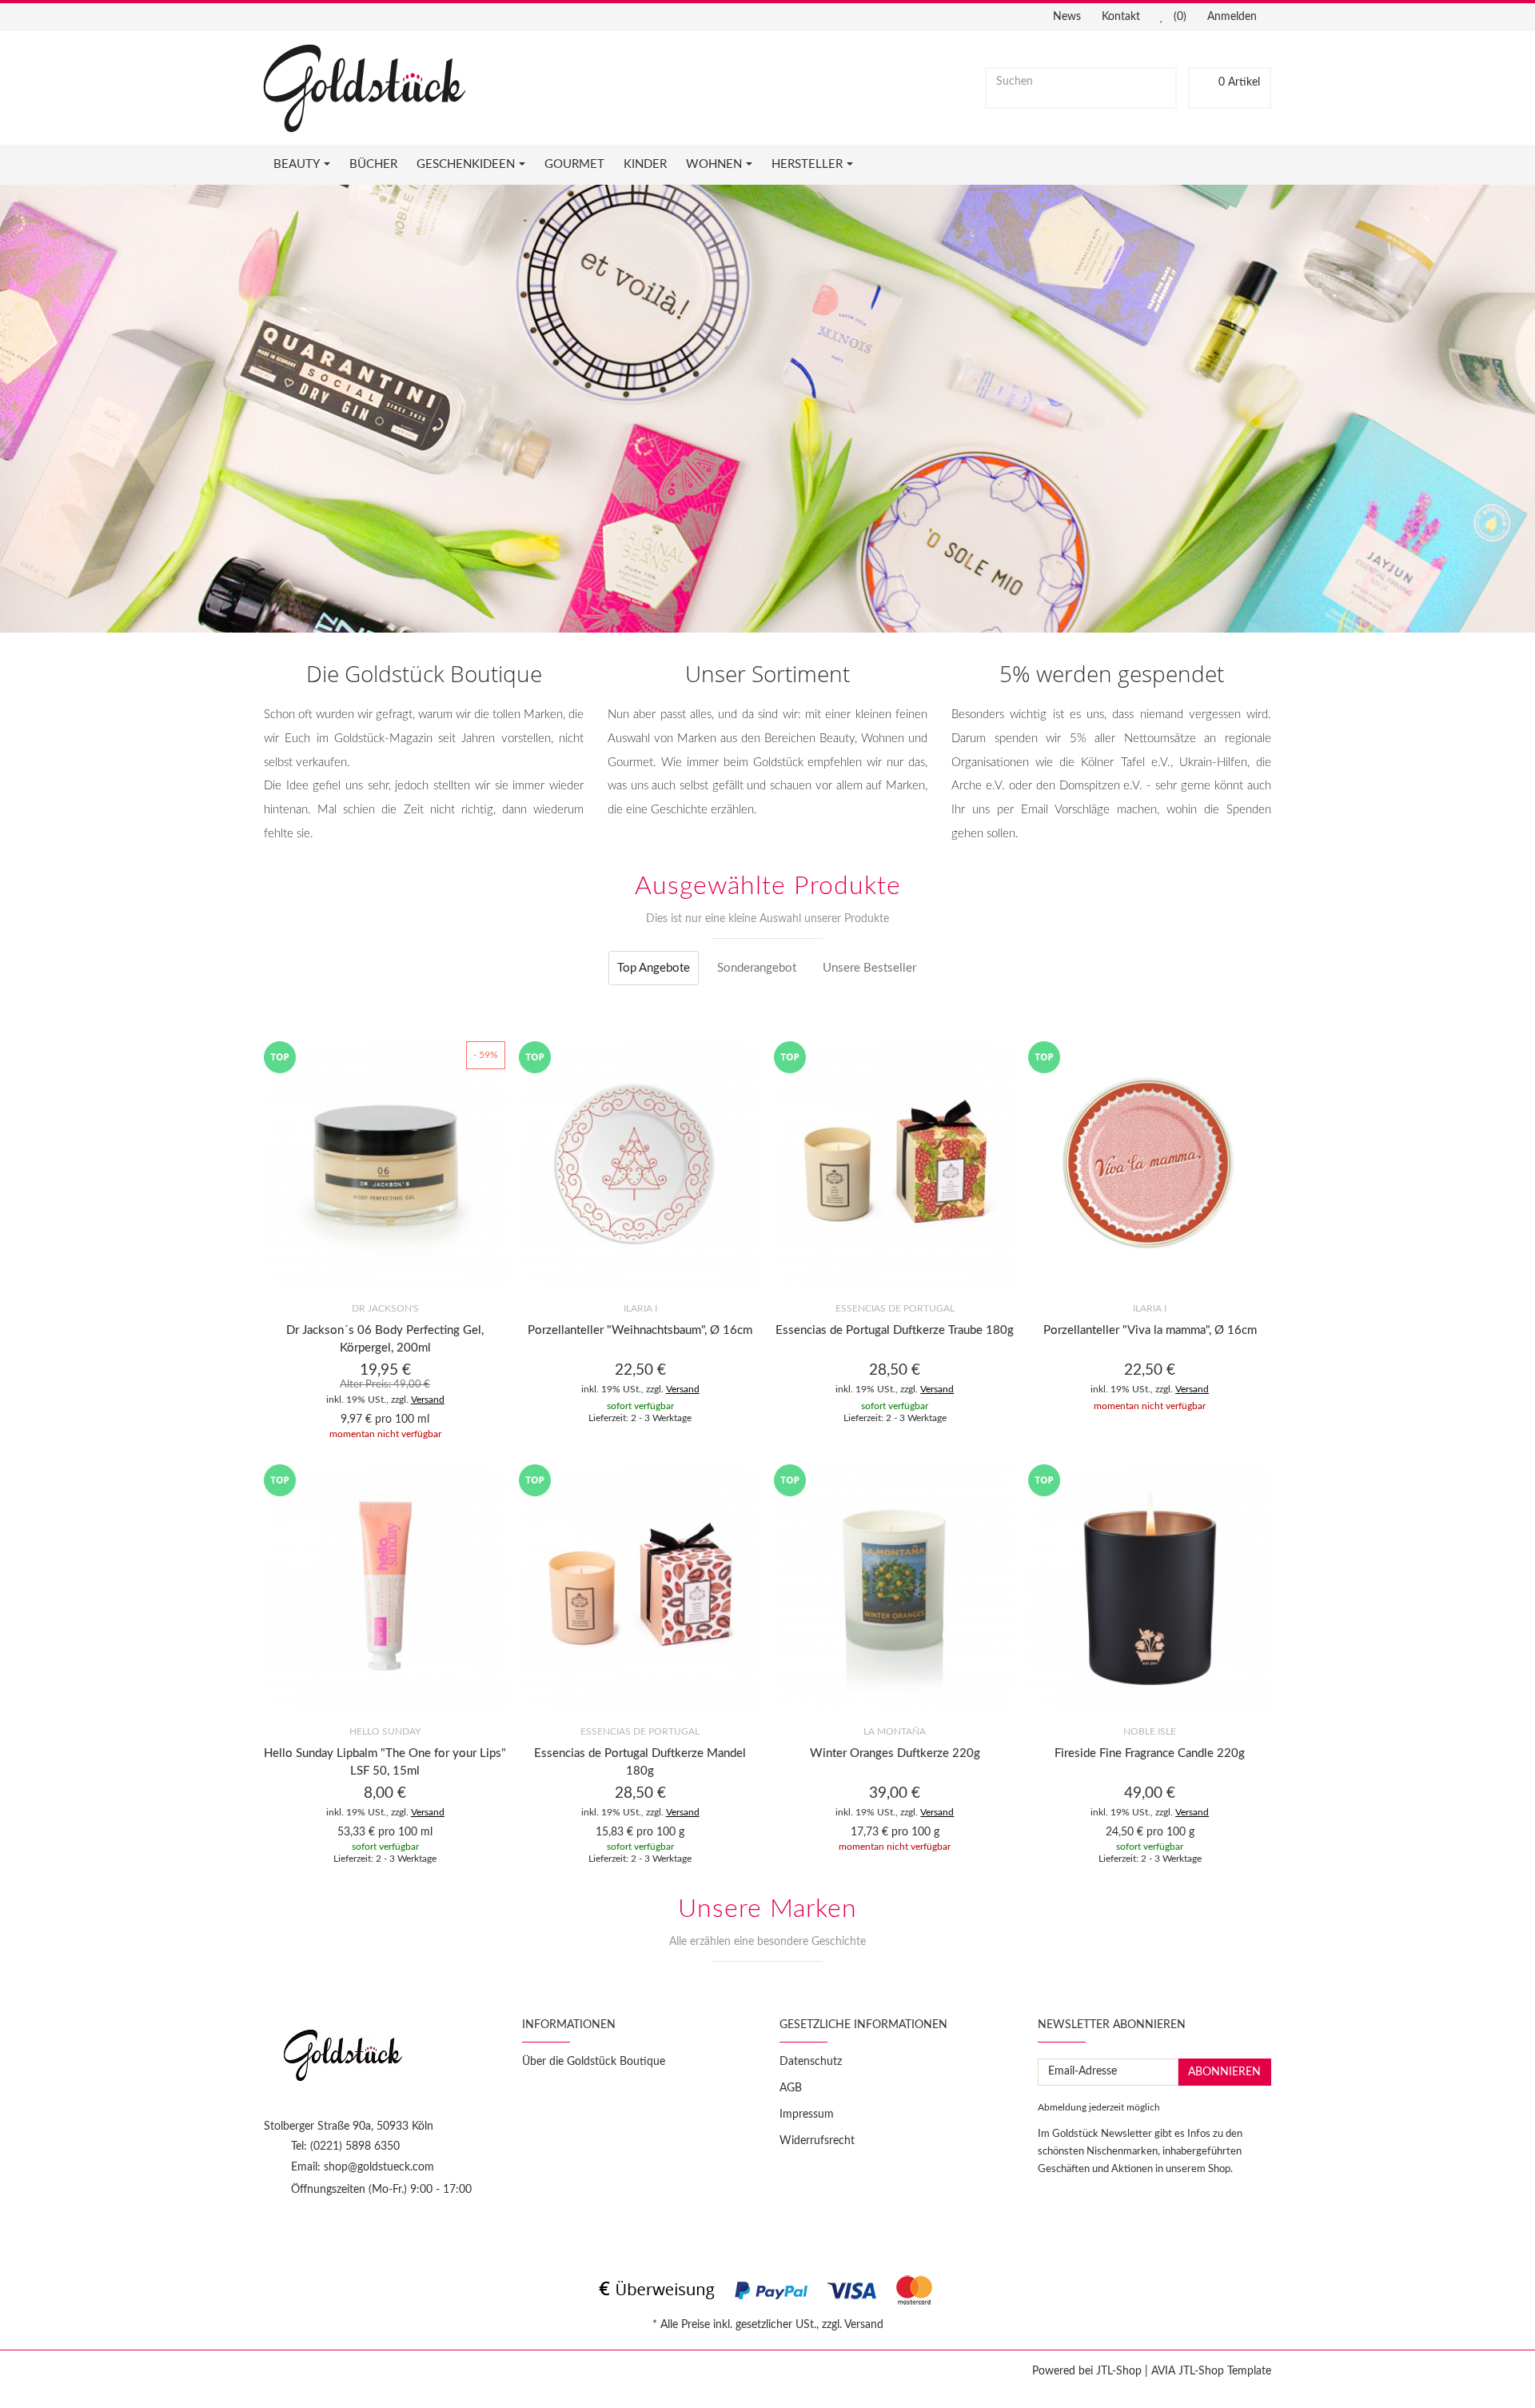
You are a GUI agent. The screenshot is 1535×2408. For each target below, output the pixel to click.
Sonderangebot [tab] (757, 968)
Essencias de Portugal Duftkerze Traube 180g (895, 1330)
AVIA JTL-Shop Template (1211, 2371)
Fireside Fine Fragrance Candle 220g (1150, 1753)
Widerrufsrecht (817, 2141)
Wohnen (714, 164)
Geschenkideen (466, 164)
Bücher (373, 164)
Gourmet (574, 164)
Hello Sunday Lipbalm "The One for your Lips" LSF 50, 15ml (385, 1762)
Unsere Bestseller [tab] (869, 968)
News (1067, 17)
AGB (791, 2088)
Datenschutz (811, 2062)
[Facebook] (273, 2230)
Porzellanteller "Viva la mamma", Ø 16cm (1150, 1330)
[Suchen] (1161, 82)
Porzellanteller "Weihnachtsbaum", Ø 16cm (640, 1330)
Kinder (645, 164)
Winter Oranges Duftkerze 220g (895, 1753)
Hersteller (807, 164)
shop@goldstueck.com (379, 2167)
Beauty (297, 164)
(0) (1178, 17)
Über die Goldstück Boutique (594, 2062)
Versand (428, 1400)
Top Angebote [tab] (654, 968)
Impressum (807, 2114)
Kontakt (1121, 17)
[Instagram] (301, 2230)
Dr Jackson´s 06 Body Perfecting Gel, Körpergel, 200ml (385, 1339)
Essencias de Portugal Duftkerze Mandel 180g (640, 1762)
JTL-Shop (1119, 2371)
